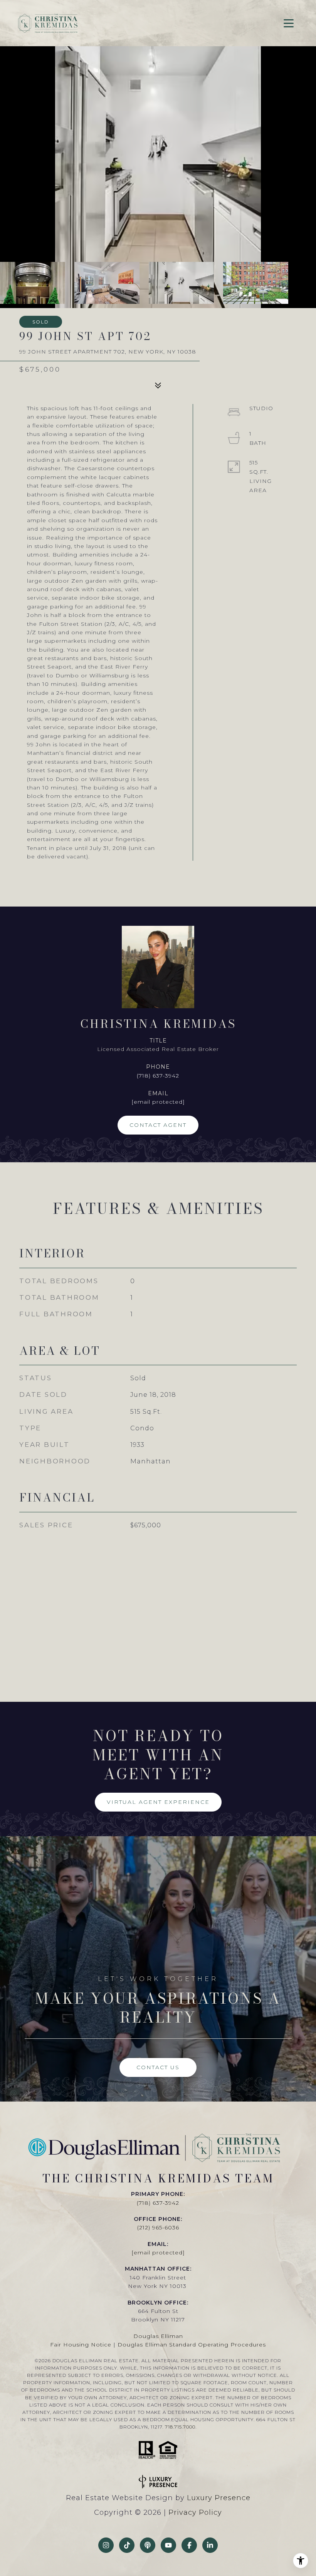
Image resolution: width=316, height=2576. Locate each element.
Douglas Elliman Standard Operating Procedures (192, 2345)
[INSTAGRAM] (106, 2545)
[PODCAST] (148, 2545)
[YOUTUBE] (168, 2545)
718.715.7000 (180, 2427)
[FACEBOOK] (189, 2545)
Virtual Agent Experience (158, 1802)
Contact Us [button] (158, 2067)
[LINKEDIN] (210, 2545)
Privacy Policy (195, 2512)
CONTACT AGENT (158, 1125)
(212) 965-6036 (158, 2227)
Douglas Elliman (158, 2336)
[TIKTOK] (127, 2545)
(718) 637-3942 (158, 1076)
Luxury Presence (219, 2498)
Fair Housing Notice (81, 2345)
